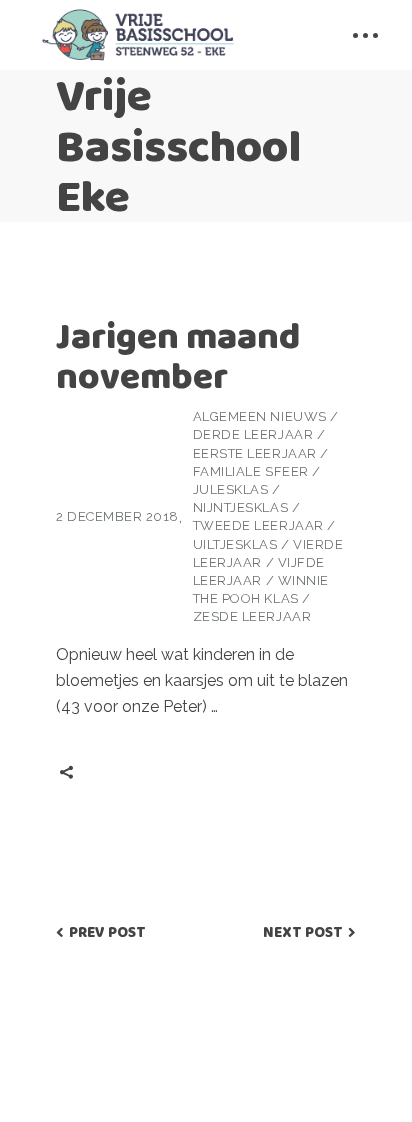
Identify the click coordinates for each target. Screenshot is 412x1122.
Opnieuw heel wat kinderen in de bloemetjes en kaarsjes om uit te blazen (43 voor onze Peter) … (202, 680)
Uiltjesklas (235, 544)
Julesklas (231, 489)
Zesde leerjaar (252, 616)
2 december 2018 (117, 516)
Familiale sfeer (251, 471)
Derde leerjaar (253, 434)
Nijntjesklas (240, 507)
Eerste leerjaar (255, 453)
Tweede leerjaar (258, 525)
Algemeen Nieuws (260, 416)
